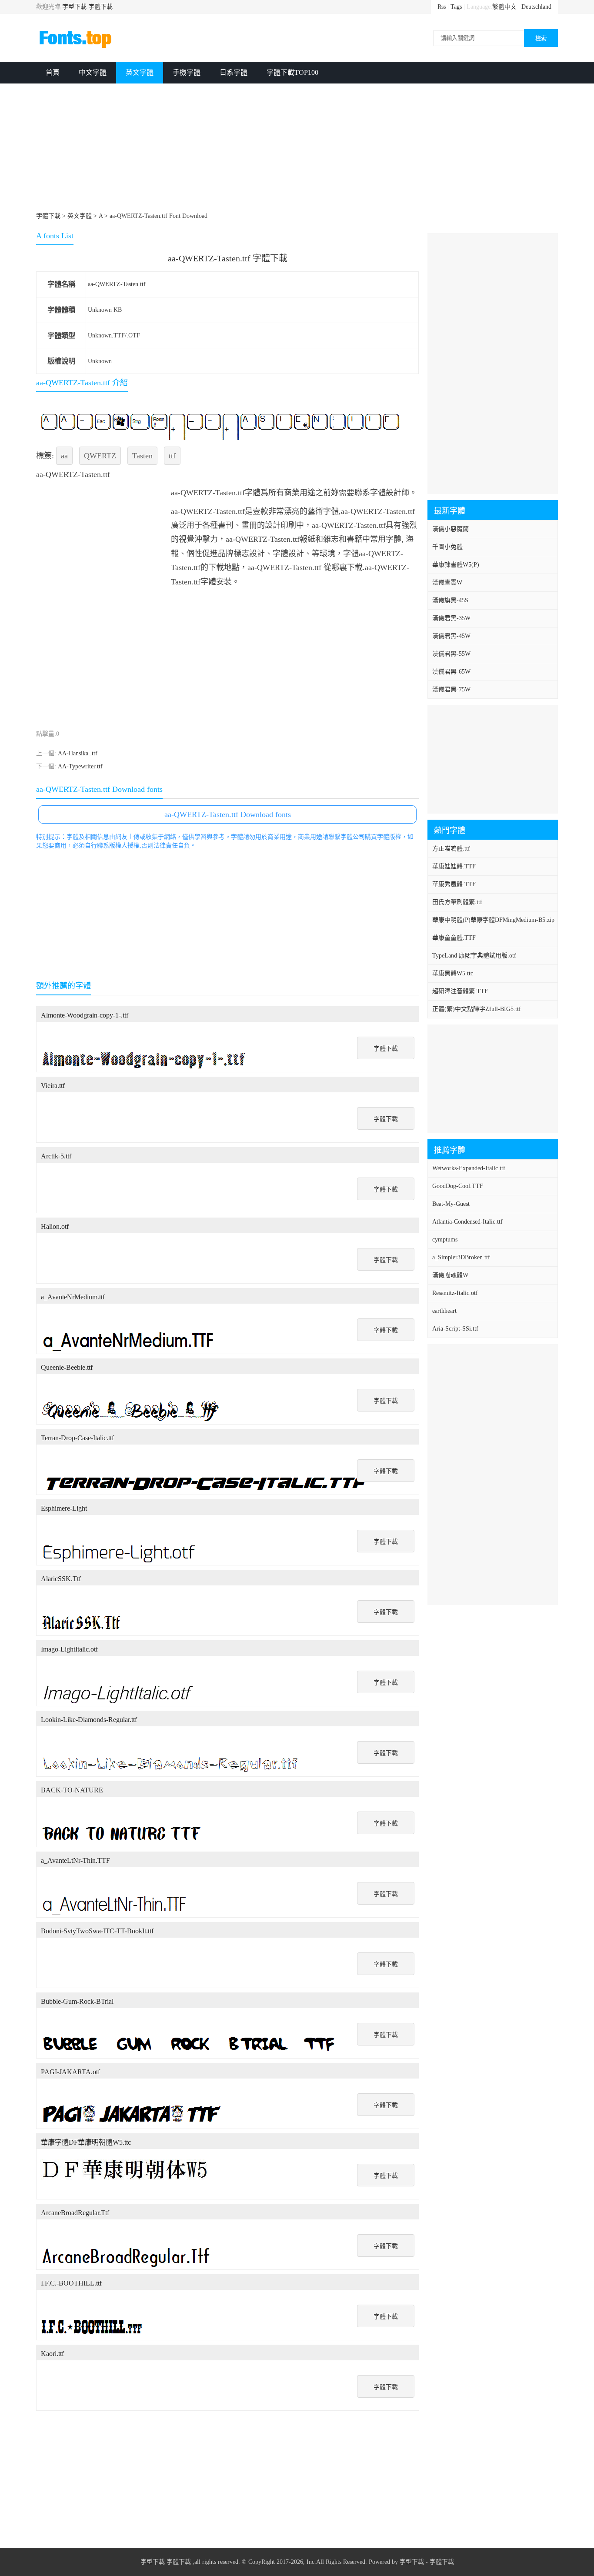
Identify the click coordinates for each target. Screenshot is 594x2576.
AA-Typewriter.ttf (80, 766)
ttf (172, 456)
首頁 (53, 72)
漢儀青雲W (447, 582)
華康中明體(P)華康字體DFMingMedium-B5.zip (493, 920)
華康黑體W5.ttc (453, 973)
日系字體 (234, 72)
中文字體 (93, 72)
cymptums (445, 1240)
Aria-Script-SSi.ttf (455, 1329)
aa (64, 456)
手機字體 (187, 72)
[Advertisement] (297, 149)
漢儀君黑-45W (451, 636)
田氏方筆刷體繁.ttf (457, 902)
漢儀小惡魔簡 (451, 529)
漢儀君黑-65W (451, 672)
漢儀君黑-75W (451, 689)
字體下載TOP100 (292, 72)
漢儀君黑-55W (451, 654)
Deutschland (536, 7)
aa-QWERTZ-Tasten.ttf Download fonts (228, 814)
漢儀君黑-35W (451, 618)
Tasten (142, 456)
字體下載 (100, 7)
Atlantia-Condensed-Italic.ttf (467, 1222)
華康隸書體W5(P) (456, 565)
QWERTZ (100, 456)
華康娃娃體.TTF (454, 866)
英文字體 (140, 72)
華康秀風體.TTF (454, 884)
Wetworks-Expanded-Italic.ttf (469, 1168)
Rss (442, 7)
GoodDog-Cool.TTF (458, 1186)
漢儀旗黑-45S (450, 600)
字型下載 (74, 7)
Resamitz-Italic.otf (455, 1293)
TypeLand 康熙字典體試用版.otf (474, 956)
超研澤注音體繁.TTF (460, 991)
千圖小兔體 (447, 547)
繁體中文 (504, 7)
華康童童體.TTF (454, 938)
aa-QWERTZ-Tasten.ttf (117, 284)
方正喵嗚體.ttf (451, 849)
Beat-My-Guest (451, 1204)
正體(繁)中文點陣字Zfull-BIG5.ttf (477, 1009)
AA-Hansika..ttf (78, 753)
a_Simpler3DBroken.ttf (461, 1257)
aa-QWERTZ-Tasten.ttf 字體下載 (228, 258)
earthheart (444, 1311)
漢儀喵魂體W (450, 1275)
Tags (456, 7)
